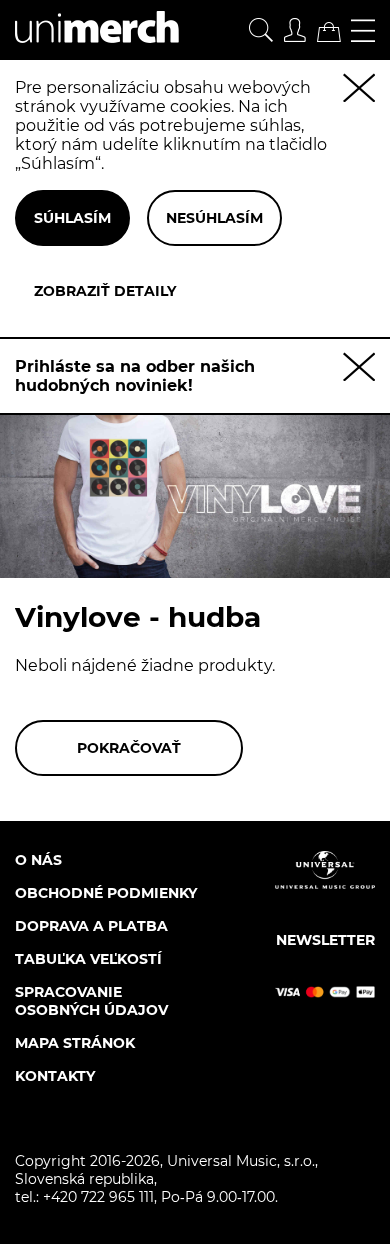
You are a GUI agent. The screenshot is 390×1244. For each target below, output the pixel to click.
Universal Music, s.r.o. (241, 1161)
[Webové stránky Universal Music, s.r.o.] (325, 887)
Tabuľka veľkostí (88, 959)
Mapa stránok (75, 1043)
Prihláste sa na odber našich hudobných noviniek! (135, 376)
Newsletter (325, 940)
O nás (38, 860)
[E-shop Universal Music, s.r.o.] (89, 50)
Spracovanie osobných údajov (91, 1001)
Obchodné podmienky (106, 893)
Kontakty (55, 1076)
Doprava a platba (91, 926)
